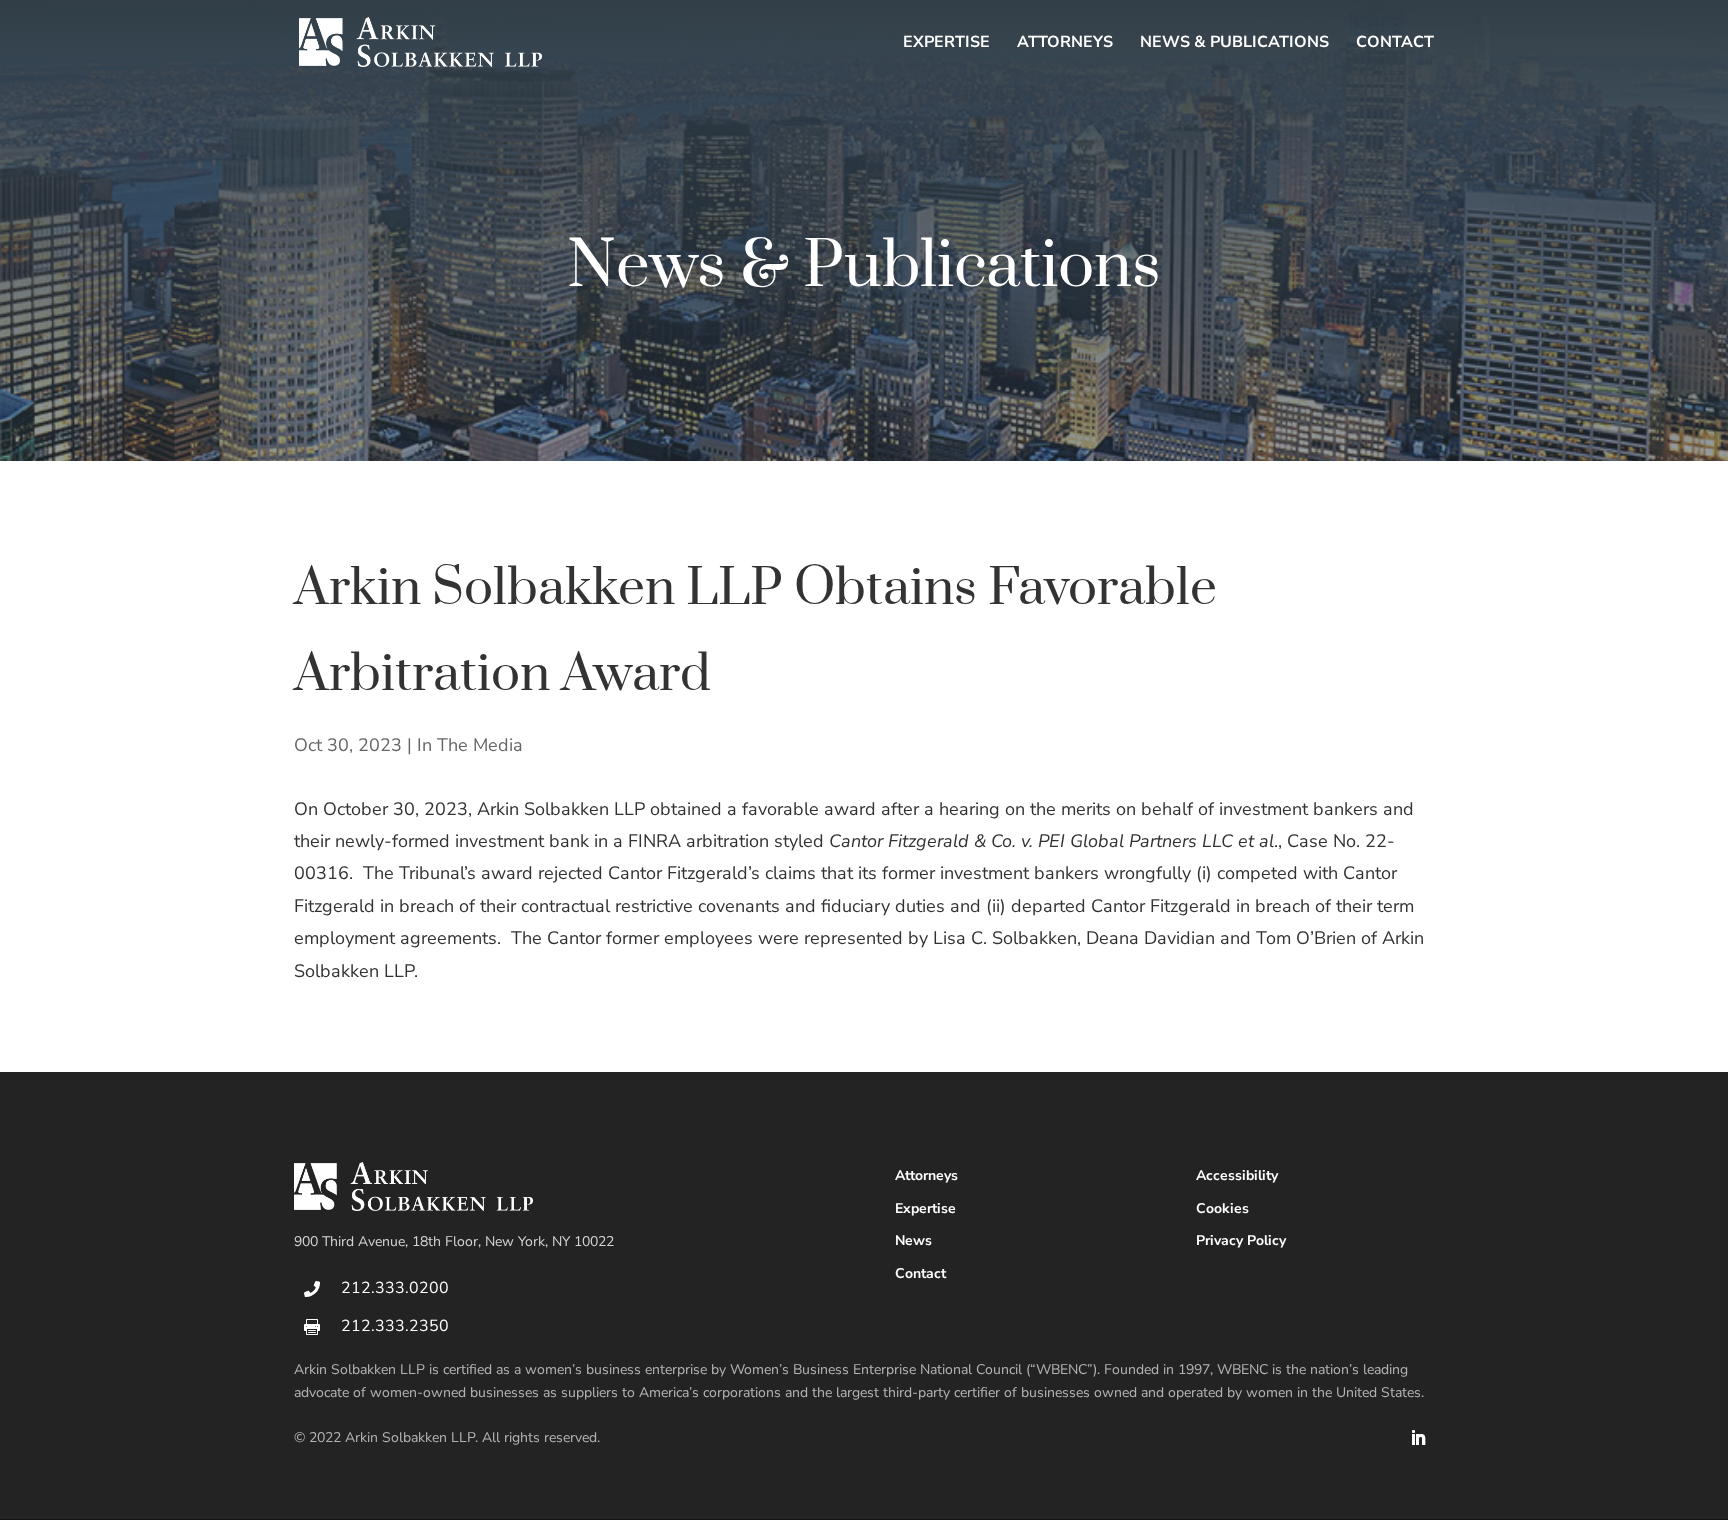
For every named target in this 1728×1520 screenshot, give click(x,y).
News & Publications (1234, 44)
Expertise (946, 44)
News (913, 1240)
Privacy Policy (1241, 1240)
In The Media (470, 745)
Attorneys (1065, 44)
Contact (1395, 44)
